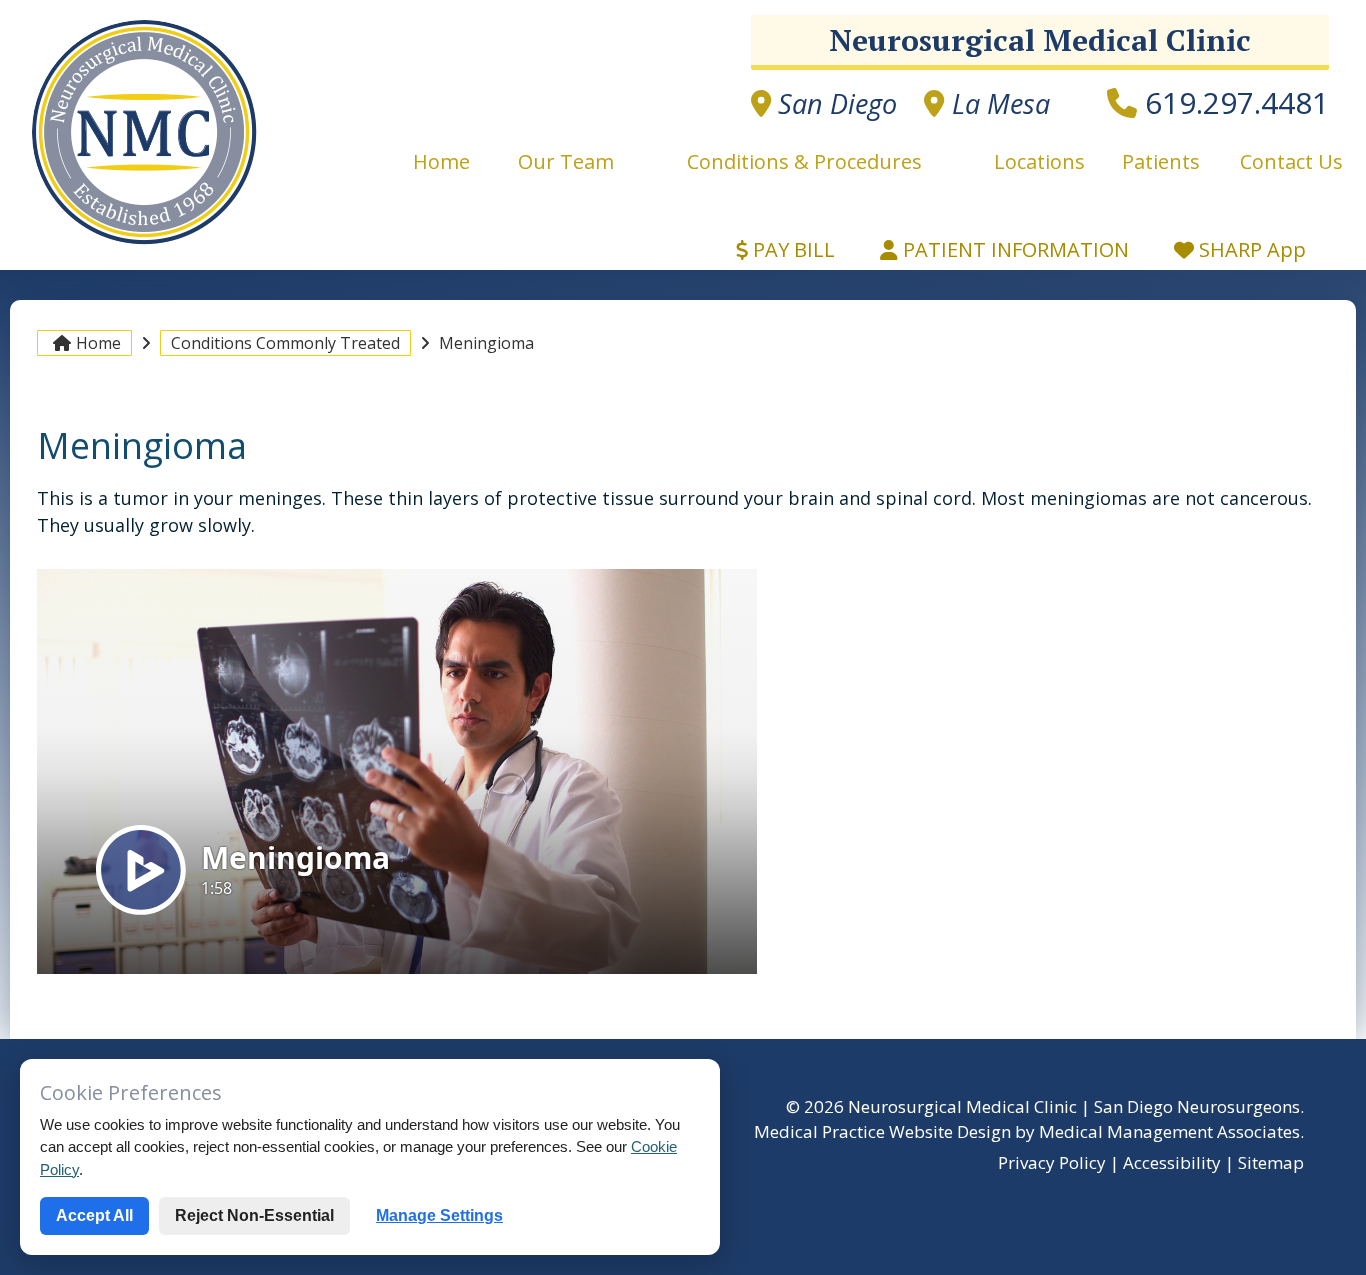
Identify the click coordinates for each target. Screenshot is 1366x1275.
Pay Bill (791, 249)
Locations (1039, 161)
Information (1016, 249)
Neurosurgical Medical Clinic (1040, 40)
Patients (1161, 161)
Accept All (94, 1215)
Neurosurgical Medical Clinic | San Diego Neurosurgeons (1074, 1106)
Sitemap (1271, 1162)
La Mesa (997, 103)
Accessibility (1172, 1162)
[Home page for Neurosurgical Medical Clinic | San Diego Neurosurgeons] (144, 243)
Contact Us (1291, 161)
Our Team (566, 161)
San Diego (834, 103)
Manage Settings (439, 1215)
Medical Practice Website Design (882, 1131)
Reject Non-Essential (254, 1215)
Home (446, 161)
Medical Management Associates (1169, 1131)
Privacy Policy (1052, 1162)
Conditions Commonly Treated (285, 343)
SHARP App (1250, 249)
